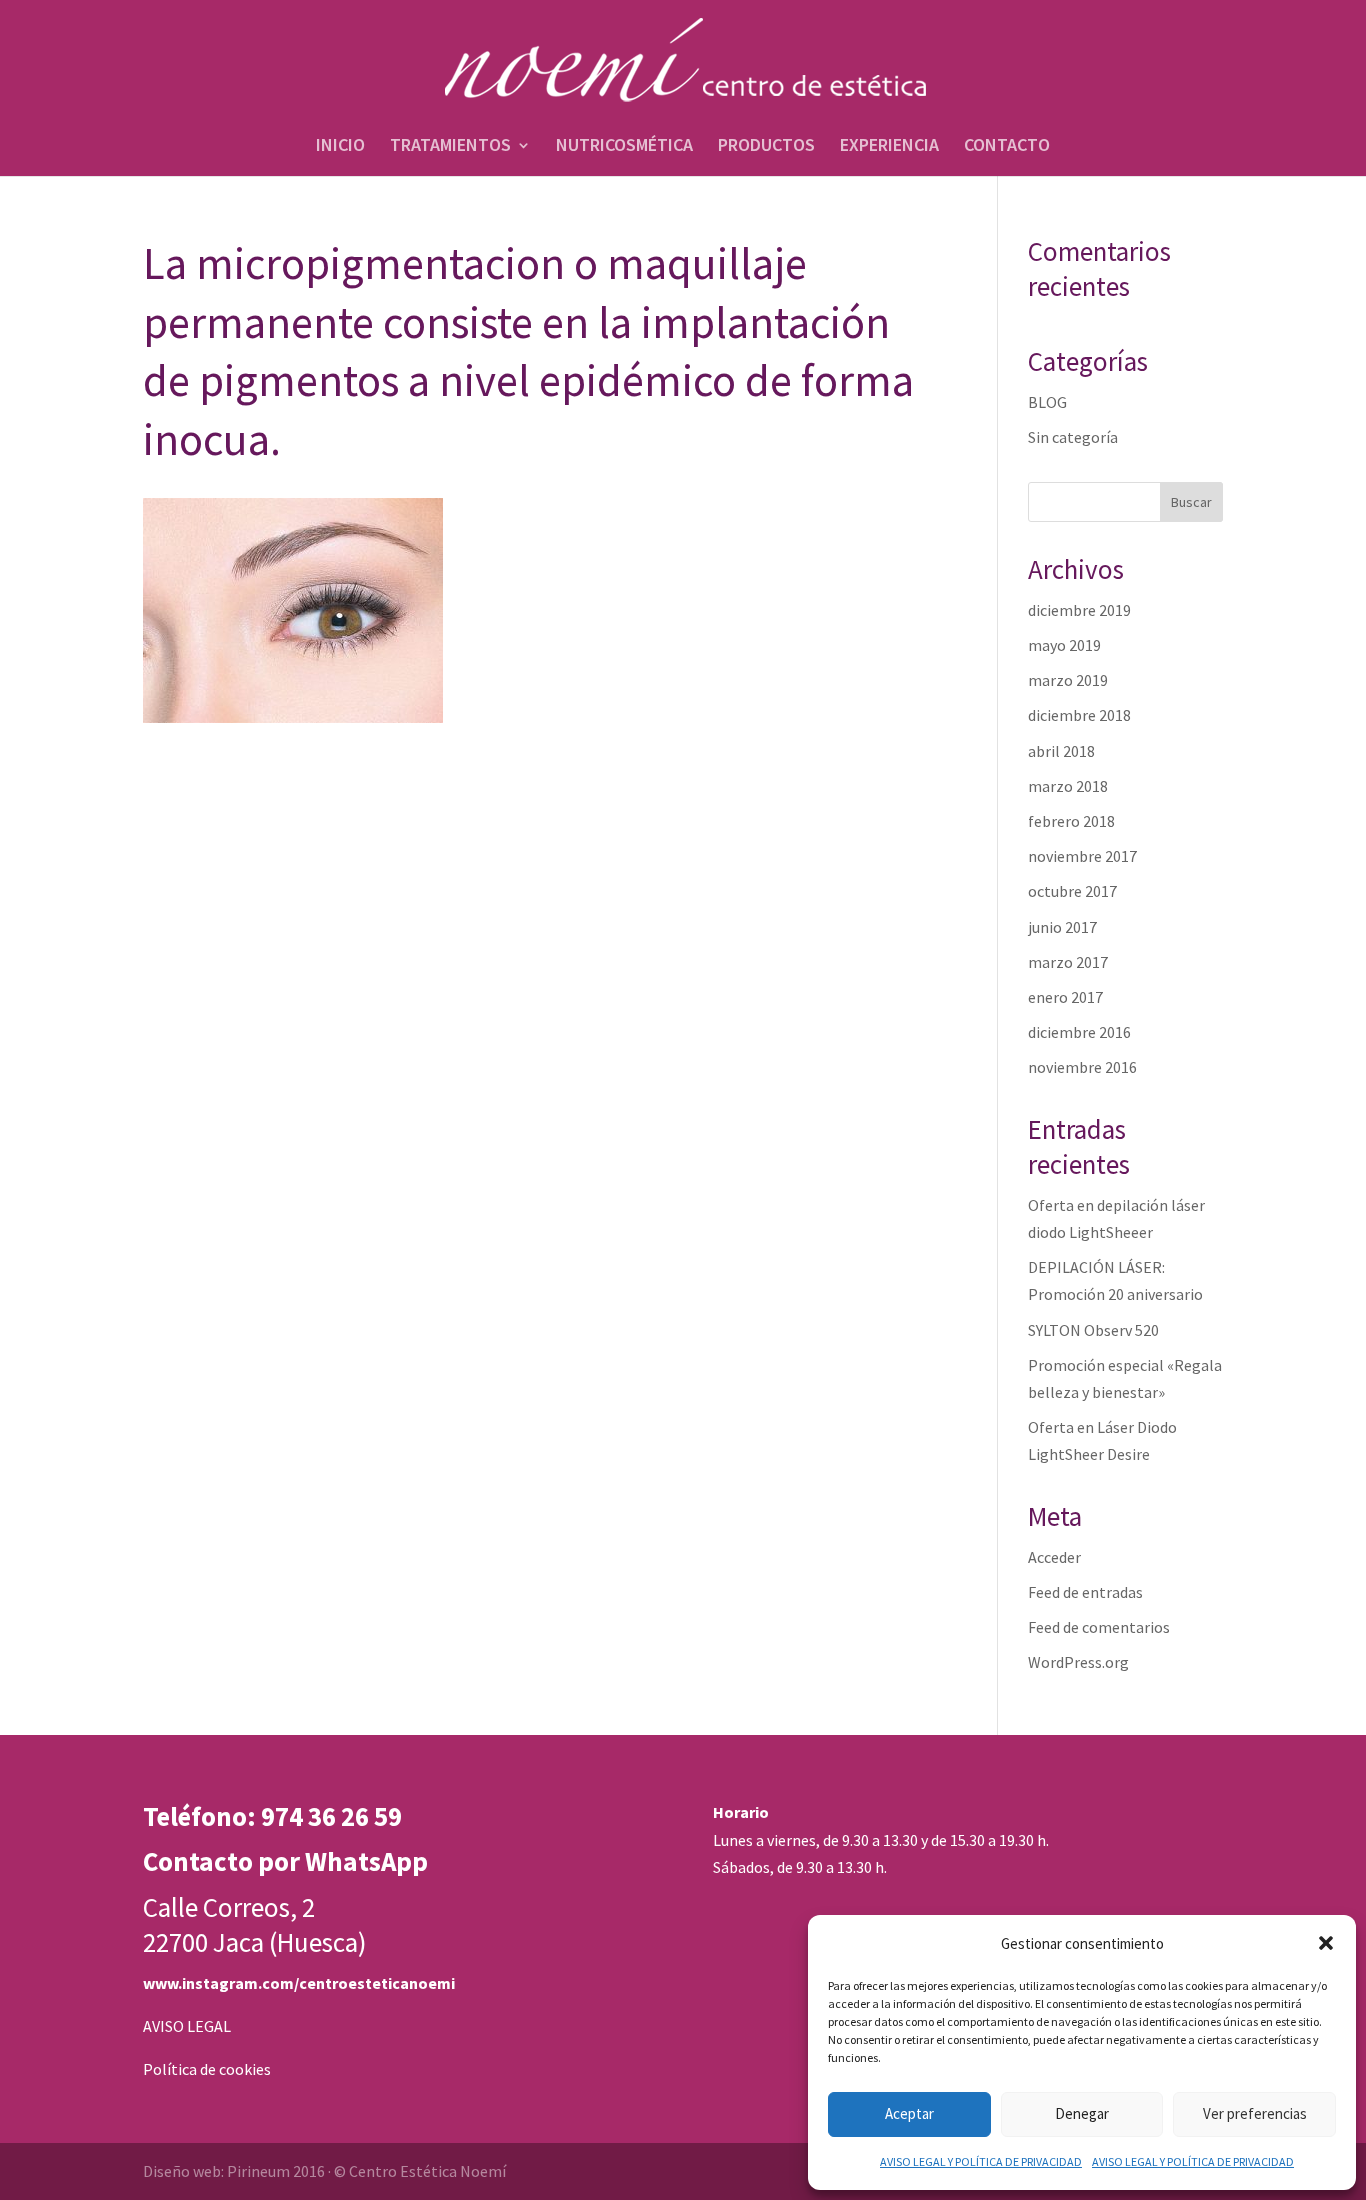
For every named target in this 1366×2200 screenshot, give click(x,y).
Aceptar (909, 2113)
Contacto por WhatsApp (285, 1861)
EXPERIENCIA (889, 147)
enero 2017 (1065, 997)
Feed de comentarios (1099, 1627)
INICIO (340, 147)
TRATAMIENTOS (450, 147)
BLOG (1047, 402)
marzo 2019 (1068, 680)
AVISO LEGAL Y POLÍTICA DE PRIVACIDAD (981, 2161)
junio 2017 (1062, 927)
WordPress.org (1078, 1662)
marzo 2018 (1068, 786)
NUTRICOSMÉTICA (624, 147)
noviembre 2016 (1082, 1067)
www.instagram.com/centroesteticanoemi (299, 1983)
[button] (1326, 1943)
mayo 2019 (1064, 645)
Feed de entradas (1085, 1592)
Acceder (1054, 1557)
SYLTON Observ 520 (1093, 1330)
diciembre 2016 (1079, 1032)
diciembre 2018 (1079, 715)
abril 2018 (1061, 751)
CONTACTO (1007, 147)
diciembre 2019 (1079, 610)
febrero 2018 (1071, 821)
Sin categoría (1073, 437)
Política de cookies (207, 2069)
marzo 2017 (1068, 962)
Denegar (1082, 2113)
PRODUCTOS (766, 147)
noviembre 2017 (1082, 856)
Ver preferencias (1255, 2113)
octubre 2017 (1072, 891)
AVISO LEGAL (187, 2026)
